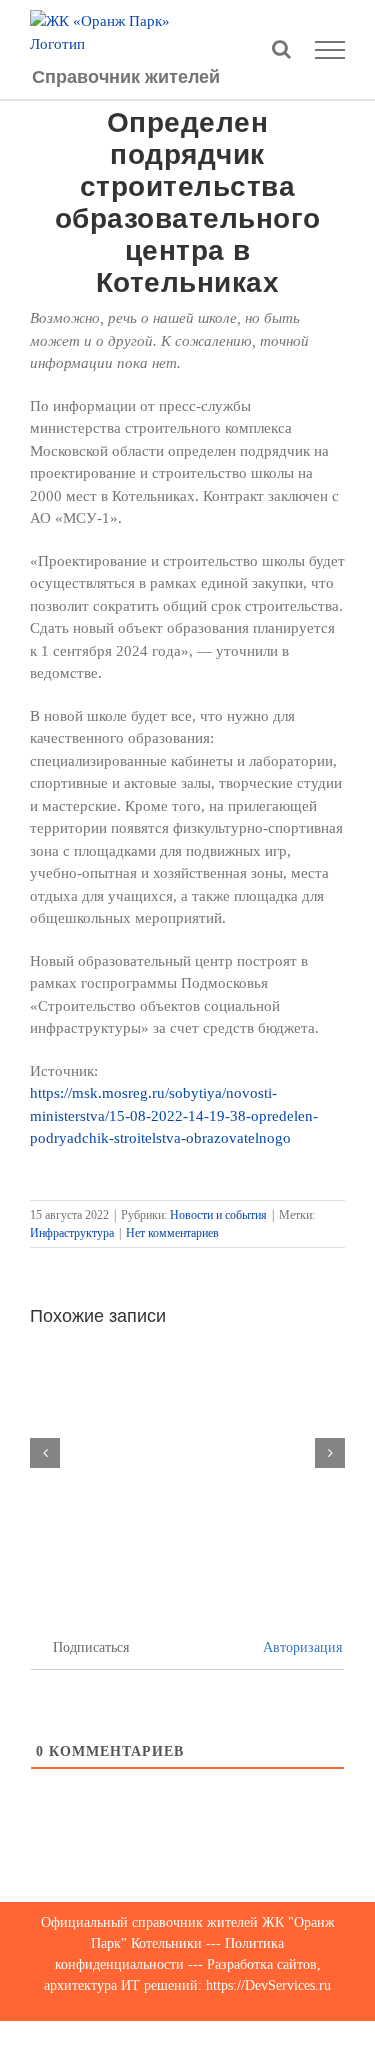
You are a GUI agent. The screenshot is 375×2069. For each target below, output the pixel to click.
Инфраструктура (72, 1233)
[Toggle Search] (281, 49)
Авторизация (300, 1647)
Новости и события (218, 1215)
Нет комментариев (172, 1233)
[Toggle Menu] (330, 50)
